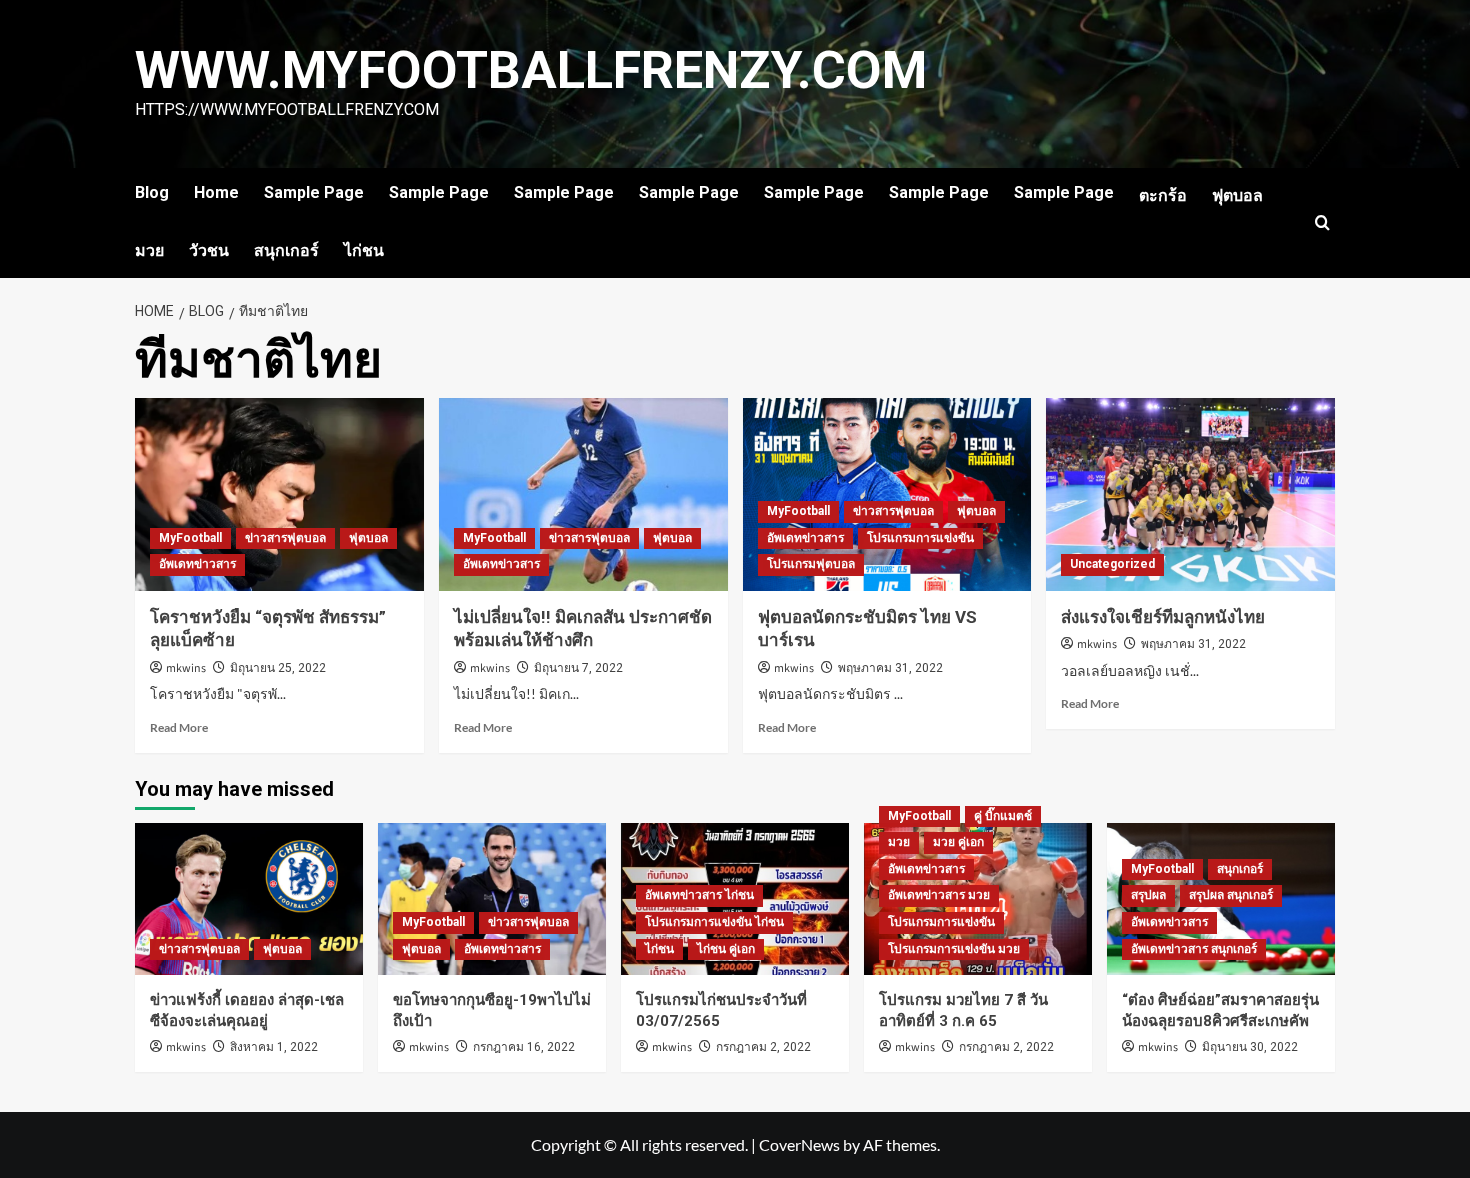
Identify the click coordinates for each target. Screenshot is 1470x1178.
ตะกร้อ (1163, 195)
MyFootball (190, 538)
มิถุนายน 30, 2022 (1250, 1047)
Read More (179, 727)
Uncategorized (1112, 564)
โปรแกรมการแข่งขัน (920, 538)
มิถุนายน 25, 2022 (278, 668)
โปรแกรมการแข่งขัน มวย (954, 949)
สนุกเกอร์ (286, 250)
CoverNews (799, 1144)
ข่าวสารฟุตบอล (285, 538)
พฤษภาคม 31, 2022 (890, 668)
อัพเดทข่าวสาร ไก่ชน (699, 895)
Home (216, 192)
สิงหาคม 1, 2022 (274, 1047)
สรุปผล (1148, 895)
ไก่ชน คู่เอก (726, 949)
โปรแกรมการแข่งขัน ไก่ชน (714, 922)
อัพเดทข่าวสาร (197, 564)
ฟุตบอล (1237, 195)
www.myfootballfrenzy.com (531, 70)
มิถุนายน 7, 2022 (578, 668)
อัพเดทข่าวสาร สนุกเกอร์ (1194, 949)
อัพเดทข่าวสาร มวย (939, 895)
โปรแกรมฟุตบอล (811, 564)
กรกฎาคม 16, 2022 (524, 1047)
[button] (1322, 222)
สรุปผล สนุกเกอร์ (1231, 895)
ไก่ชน (364, 250)
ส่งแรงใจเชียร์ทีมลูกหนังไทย (1163, 617)
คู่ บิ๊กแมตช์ (1003, 816)
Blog (152, 192)
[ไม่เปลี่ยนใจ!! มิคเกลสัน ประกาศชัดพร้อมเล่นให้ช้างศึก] (583, 494)
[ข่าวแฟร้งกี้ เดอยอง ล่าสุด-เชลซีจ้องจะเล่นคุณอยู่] (249, 899)
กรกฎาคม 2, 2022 (763, 1047)
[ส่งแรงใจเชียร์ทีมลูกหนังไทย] (1190, 494)
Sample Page (314, 192)
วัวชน (209, 250)
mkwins (186, 668)
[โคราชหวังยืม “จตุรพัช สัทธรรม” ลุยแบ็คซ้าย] (279, 494)
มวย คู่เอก (958, 842)
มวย (149, 250)
